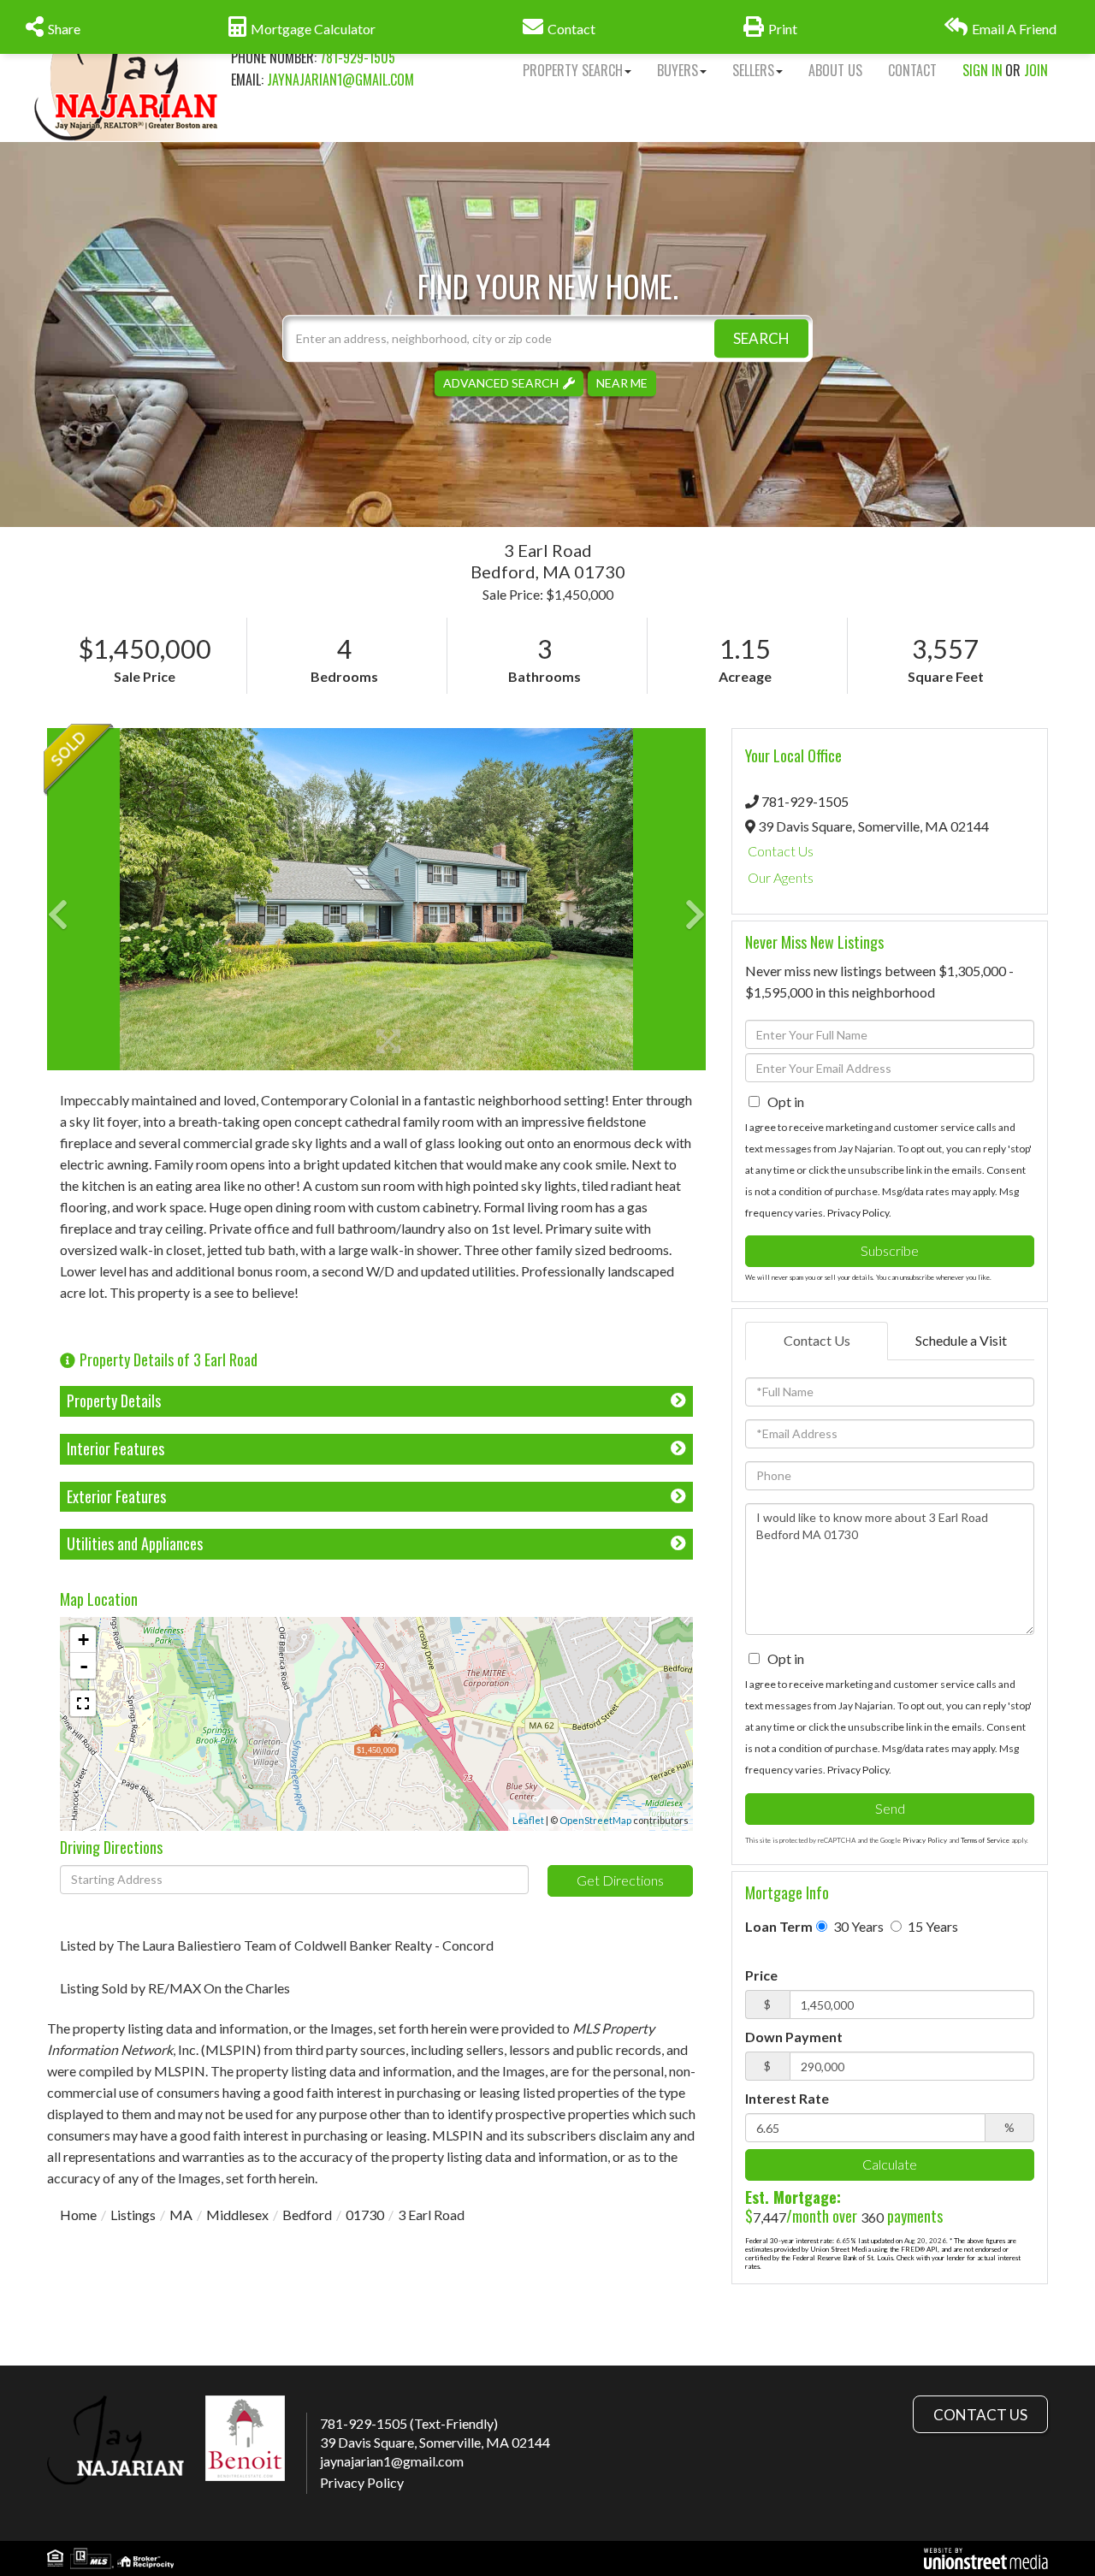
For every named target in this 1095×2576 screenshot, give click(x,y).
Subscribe (890, 1250)
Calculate (890, 2164)
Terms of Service (985, 1840)
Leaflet (528, 1820)
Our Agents (781, 877)
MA (181, 2215)
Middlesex (237, 2215)
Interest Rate (787, 2098)
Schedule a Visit (961, 1340)
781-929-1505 (358, 57)
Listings (133, 2215)
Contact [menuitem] (912, 70)
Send (890, 1808)
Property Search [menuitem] (573, 70)
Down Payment (794, 2037)
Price (761, 1975)
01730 (365, 2215)
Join (1036, 70)
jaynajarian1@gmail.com (340, 80)
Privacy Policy (858, 1213)
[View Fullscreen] (83, 1703)
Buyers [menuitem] (678, 70)
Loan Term (779, 1926)
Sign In (983, 70)
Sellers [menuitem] (753, 70)
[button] (761, 338)
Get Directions (620, 1880)
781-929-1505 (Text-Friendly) (409, 2423)
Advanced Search (501, 383)
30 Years (857, 1926)
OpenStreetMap (595, 1820)
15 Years (932, 1926)
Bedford (307, 2215)
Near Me (622, 383)
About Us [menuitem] (835, 70)
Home (78, 2215)
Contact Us (781, 851)
